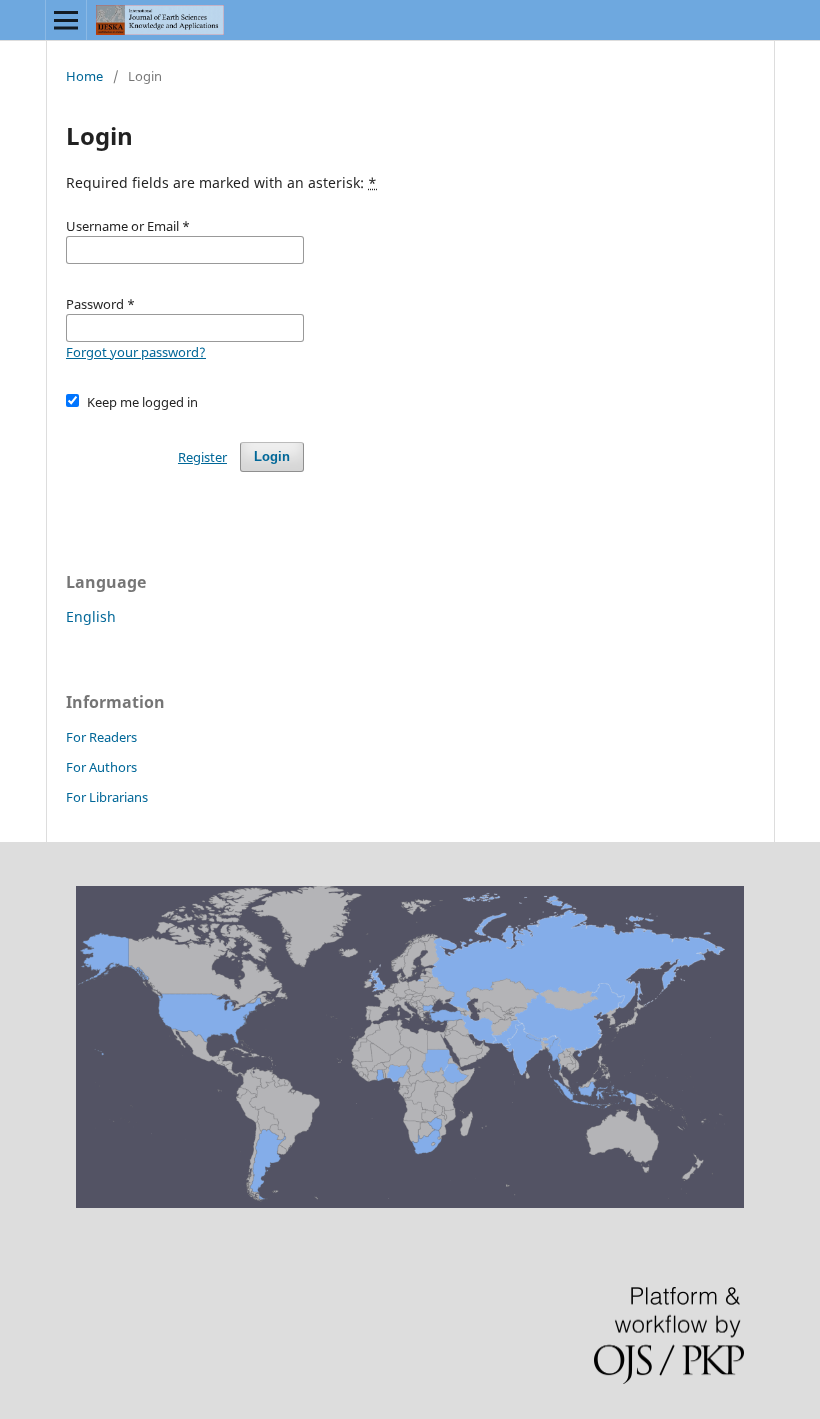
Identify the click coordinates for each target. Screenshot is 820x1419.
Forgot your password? (136, 352)
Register (202, 457)
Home (84, 76)
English (91, 616)
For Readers (101, 737)
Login (272, 456)
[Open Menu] (66, 20)
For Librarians (107, 797)
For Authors (101, 767)
